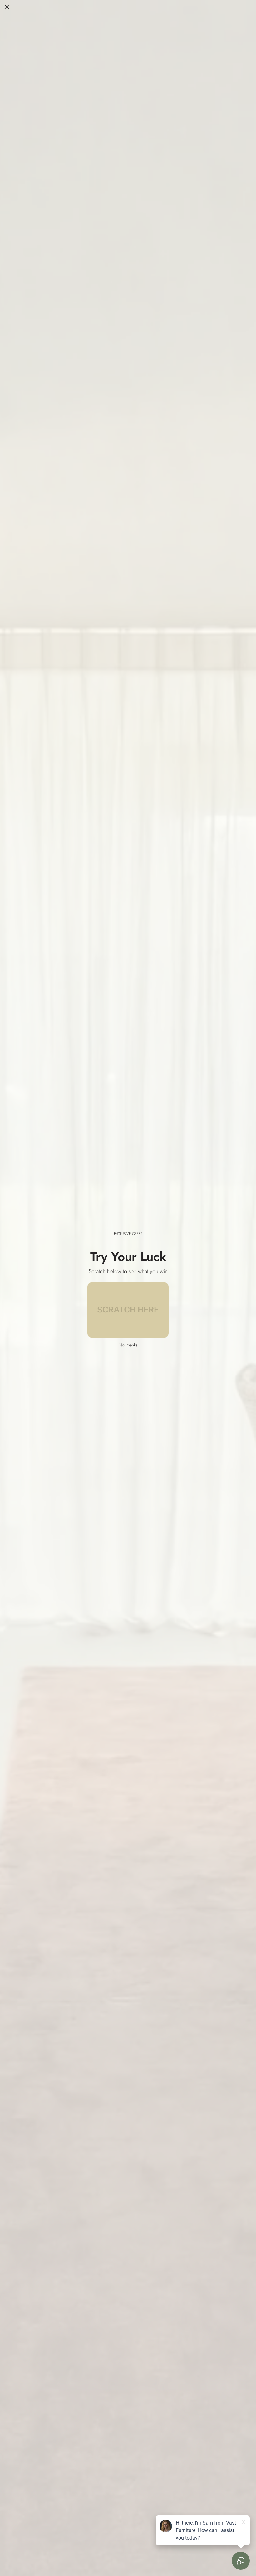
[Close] (7, 7)
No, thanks (128, 1345)
